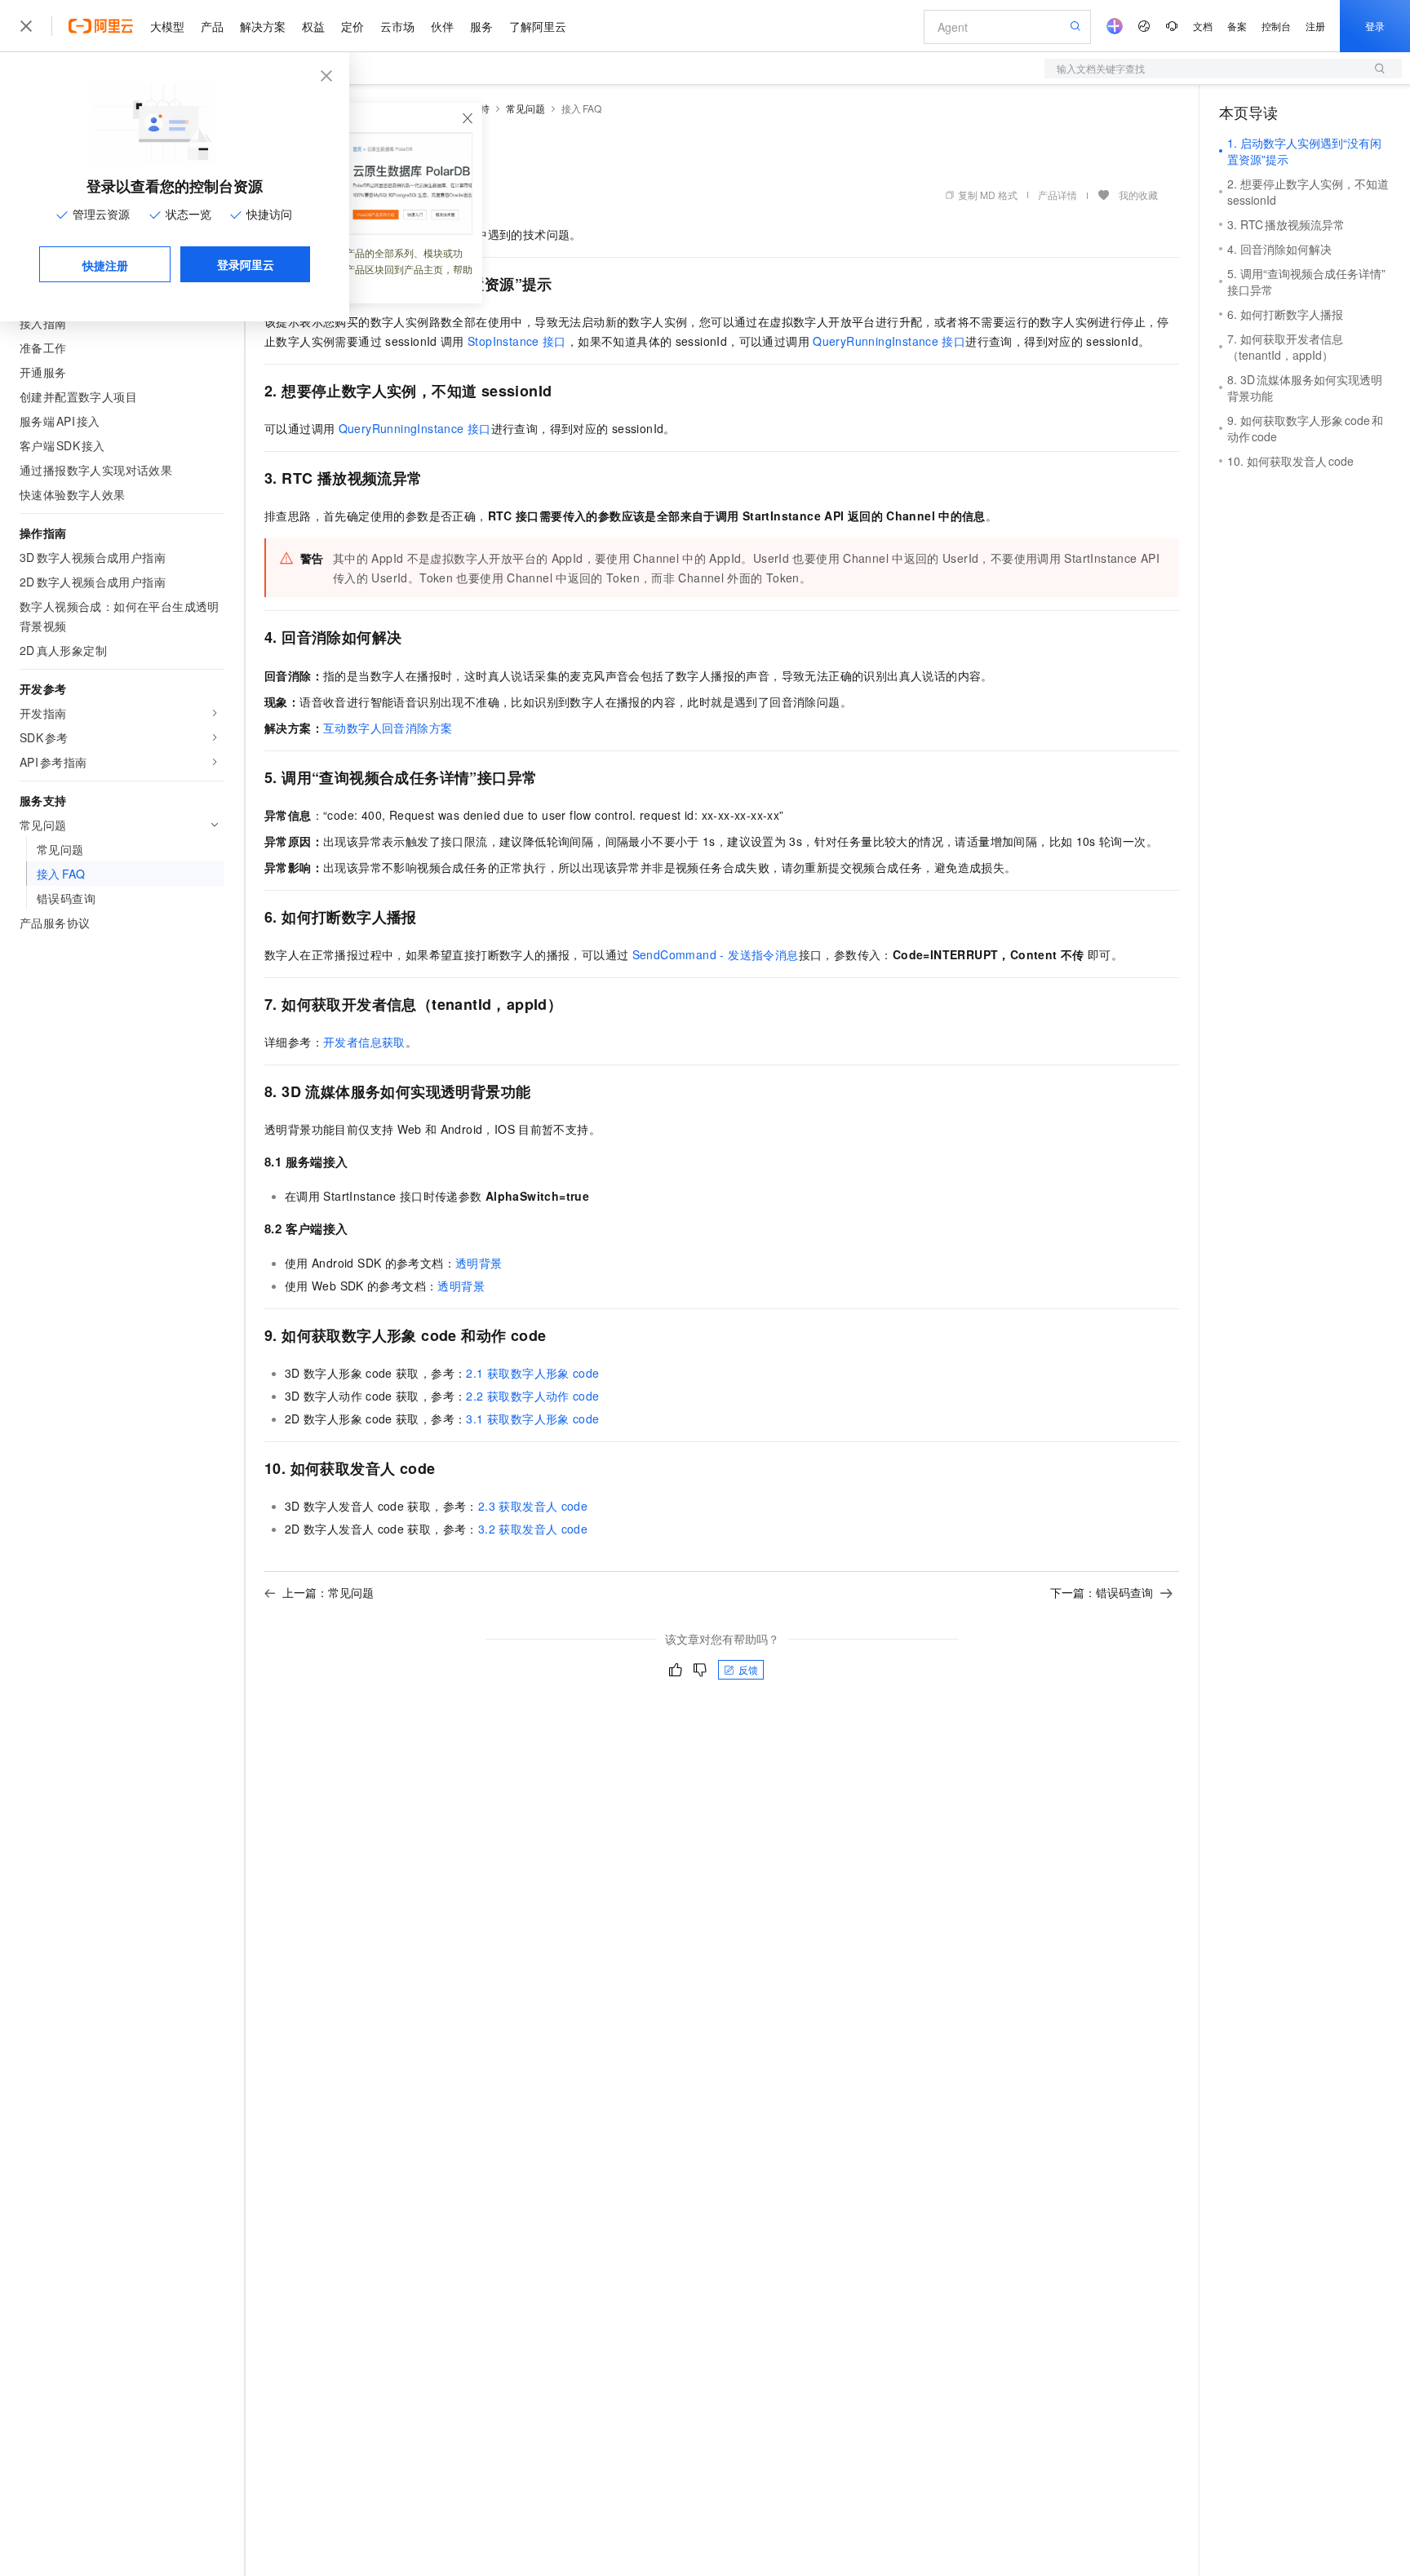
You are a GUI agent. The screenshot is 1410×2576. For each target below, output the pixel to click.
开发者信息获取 (364, 1042)
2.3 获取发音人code (533, 1506)
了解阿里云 (538, 26)
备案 (1237, 26)
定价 (352, 26)
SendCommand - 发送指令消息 (716, 954)
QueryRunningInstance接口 (889, 341)
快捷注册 (105, 265)
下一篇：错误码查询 (1102, 1592)
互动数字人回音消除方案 (388, 728)
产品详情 (1057, 195)
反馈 (748, 1669)
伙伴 (442, 26)
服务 (481, 26)
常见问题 (525, 108)
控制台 (1276, 26)
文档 (1203, 26)
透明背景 (479, 1263)
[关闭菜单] (26, 26)
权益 (313, 26)
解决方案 (263, 26)
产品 (212, 26)
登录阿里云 (246, 264)
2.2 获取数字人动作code (532, 1396)
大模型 (167, 26)
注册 (1315, 26)
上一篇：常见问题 (328, 1592)
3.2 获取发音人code (533, 1529)
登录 (1375, 26)
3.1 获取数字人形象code (532, 1419)
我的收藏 (1138, 195)
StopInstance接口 (517, 341)
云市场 (397, 26)
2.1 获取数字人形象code (532, 1373)
